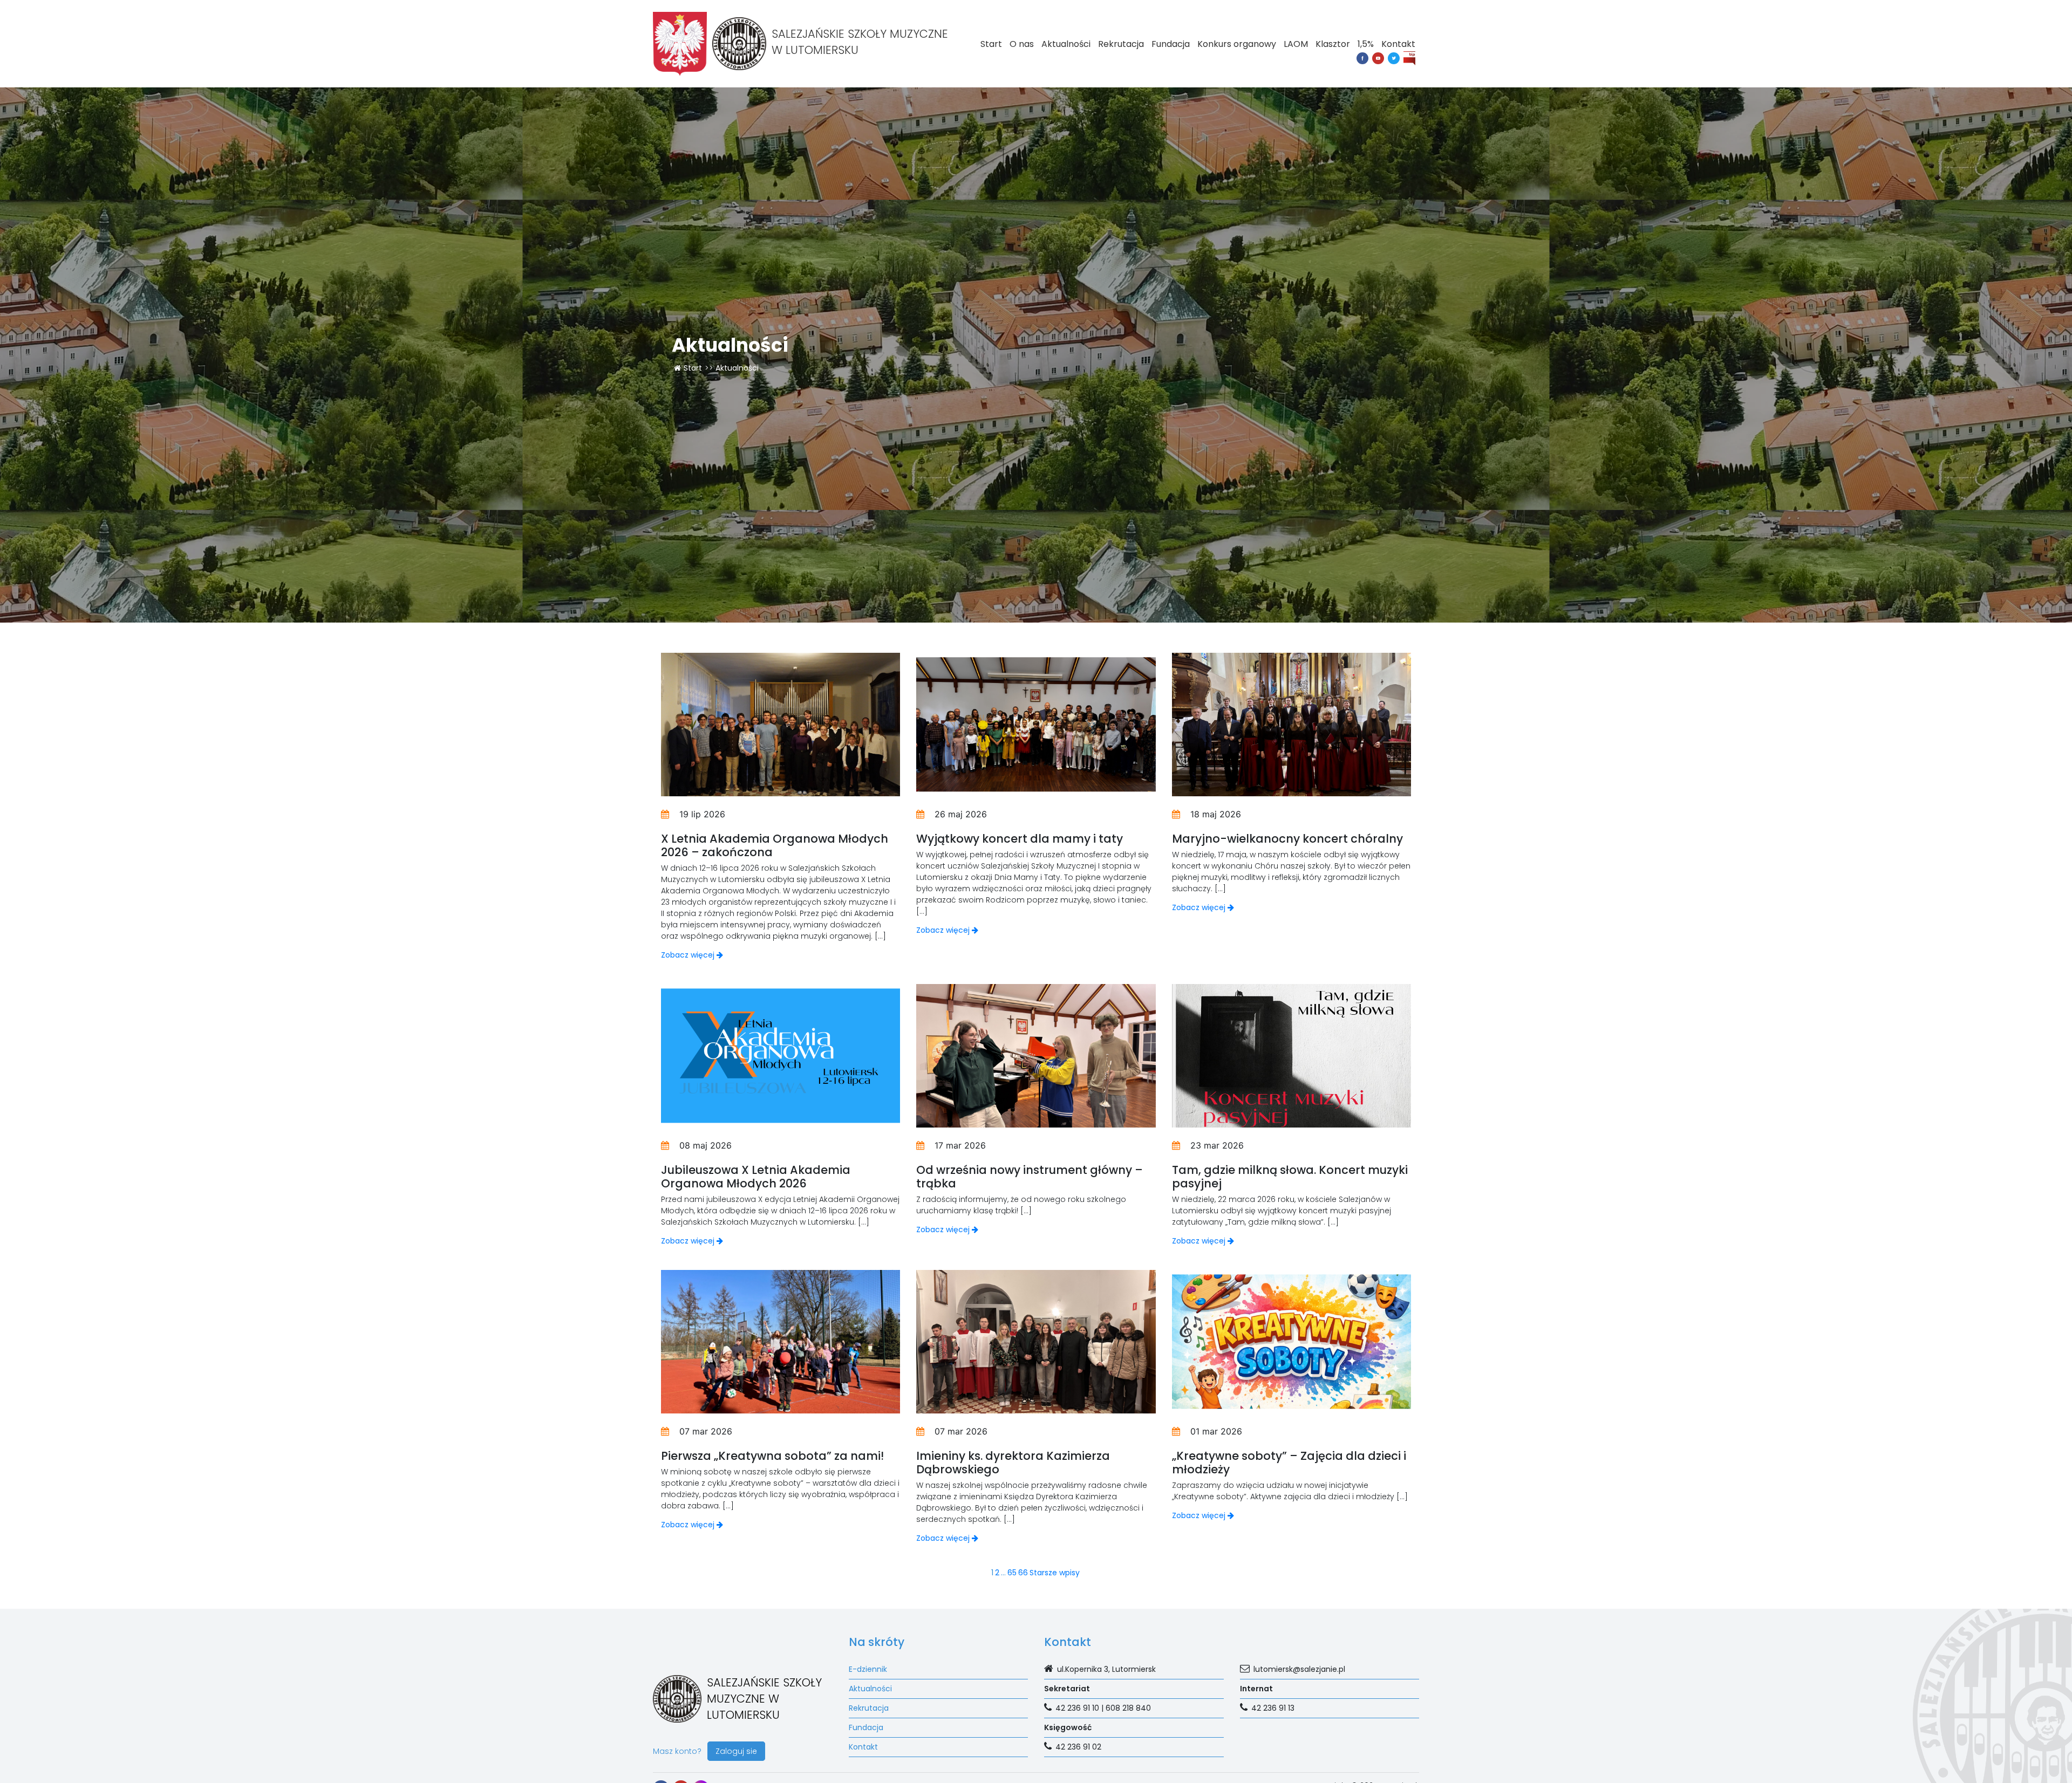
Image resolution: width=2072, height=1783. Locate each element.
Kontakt (1398, 44)
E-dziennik (868, 1669)
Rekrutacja (1121, 44)
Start (991, 44)
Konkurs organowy (1237, 44)
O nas (1022, 44)
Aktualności (1066, 44)
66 (1023, 1573)
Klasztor (1333, 44)
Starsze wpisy (1055, 1573)
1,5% (1366, 44)
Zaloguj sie (736, 1751)
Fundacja (1171, 44)
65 (1012, 1573)
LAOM (1296, 44)
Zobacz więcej (689, 955)
